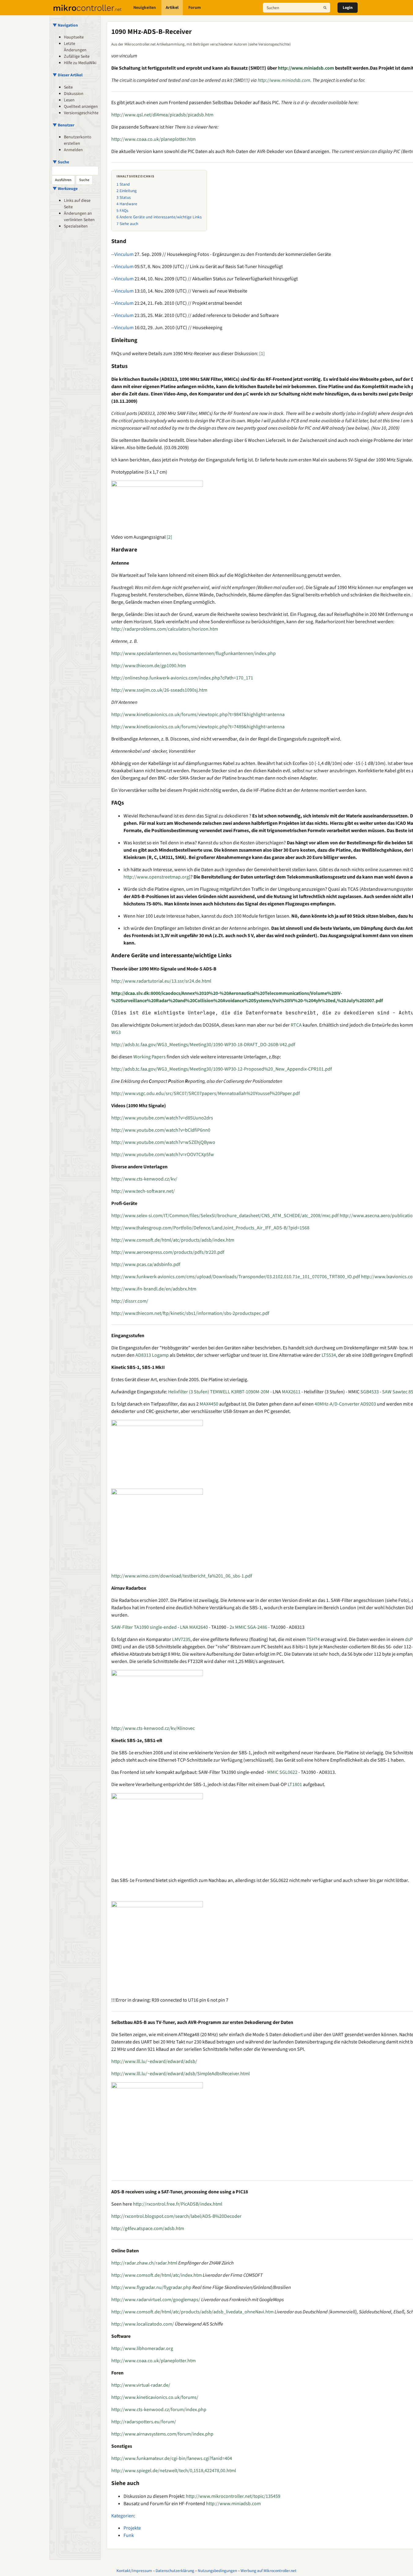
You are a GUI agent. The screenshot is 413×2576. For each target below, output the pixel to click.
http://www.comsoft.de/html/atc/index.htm (157, 2275)
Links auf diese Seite (77, 204)
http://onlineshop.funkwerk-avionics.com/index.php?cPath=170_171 (182, 678)
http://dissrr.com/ (130, 1301)
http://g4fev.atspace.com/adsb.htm (148, 2229)
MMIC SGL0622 (282, 1772)
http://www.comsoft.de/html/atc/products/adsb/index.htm (173, 1240)
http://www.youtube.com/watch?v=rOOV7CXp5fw (163, 1155)
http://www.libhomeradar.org (142, 2349)
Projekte (132, 2528)
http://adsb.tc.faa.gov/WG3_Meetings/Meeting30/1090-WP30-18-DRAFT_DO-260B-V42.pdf (203, 1045)
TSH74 (313, 1639)
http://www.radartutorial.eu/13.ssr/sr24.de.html (161, 981)
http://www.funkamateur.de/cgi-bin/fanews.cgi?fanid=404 (172, 2458)
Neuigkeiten (145, 8)
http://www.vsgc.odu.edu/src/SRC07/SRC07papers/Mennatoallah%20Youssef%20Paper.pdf (206, 1093)
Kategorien (123, 2516)
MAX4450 (209, 1404)
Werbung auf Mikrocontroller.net (269, 2571)
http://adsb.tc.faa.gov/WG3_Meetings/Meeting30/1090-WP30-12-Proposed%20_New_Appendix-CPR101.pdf (222, 1069)
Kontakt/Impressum (134, 2571)
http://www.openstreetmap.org (156, 877)
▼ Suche (61, 162)
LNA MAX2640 (194, 1627)
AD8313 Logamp (152, 1355)
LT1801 (295, 1785)
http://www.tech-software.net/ (143, 1191)
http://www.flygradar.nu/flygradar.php (151, 2287)
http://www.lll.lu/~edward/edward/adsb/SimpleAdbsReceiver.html (181, 2074)
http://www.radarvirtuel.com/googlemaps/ (156, 2300)
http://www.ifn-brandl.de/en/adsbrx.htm (154, 1289)
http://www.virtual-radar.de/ (141, 2385)
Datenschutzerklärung (175, 2571)
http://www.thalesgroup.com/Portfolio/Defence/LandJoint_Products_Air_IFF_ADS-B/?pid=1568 (210, 1228)
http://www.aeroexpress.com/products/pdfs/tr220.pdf (168, 1252)
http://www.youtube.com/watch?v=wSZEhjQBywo (163, 1142)
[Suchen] (325, 8)
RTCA (296, 1025)
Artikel (172, 8)
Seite (68, 87)
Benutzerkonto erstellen (78, 140)
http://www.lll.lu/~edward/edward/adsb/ (154, 2061)
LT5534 (329, 1355)
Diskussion (74, 94)
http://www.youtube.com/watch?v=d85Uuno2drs (162, 1118)
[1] (262, 354)
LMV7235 (181, 1639)
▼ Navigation (65, 25)
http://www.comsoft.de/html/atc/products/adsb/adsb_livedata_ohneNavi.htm (192, 2312)
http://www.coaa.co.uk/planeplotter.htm (153, 139)
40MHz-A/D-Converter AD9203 (345, 1404)
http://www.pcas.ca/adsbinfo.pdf (146, 1264)
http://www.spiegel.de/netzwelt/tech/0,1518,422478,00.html (174, 2471)
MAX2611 (291, 1392)
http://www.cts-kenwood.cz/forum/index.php (159, 2410)
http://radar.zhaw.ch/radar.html (144, 2263)
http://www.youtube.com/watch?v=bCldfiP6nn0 (161, 1130)
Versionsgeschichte (81, 113)
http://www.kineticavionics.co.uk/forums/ (155, 2397)
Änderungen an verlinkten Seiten (79, 217)
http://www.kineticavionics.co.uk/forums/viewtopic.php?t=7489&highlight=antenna (198, 727)
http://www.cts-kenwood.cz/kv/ (144, 1179)
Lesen (69, 100)
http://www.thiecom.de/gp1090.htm (149, 666)
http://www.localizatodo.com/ (143, 2324)
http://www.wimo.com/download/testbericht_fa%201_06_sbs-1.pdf (182, 1576)
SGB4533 (370, 1392)
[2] (169, 537)
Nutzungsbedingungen (217, 2571)
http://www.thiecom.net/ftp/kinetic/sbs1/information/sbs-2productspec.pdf (190, 1313)
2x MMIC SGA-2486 (248, 1627)
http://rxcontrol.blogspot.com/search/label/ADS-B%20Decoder (176, 2216)
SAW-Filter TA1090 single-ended (144, 1627)
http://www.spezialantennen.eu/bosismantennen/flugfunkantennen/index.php (194, 653)
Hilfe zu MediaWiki (80, 63)
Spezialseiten (76, 226)
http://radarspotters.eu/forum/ (144, 2422)
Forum (195, 8)
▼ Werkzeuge (65, 189)
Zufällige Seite (77, 56)
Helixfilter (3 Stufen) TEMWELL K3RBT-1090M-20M (219, 1392)
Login (348, 8)
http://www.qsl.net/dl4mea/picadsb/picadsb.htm (162, 115)
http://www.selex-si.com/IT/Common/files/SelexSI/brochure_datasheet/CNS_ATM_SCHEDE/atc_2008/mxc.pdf (225, 1216)
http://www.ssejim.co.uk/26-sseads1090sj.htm (159, 690)
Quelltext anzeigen (81, 107)
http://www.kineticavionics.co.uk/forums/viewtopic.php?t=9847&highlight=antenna (198, 715)
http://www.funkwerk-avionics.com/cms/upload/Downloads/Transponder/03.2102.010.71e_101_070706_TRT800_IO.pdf (236, 1277)
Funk (129, 2535)
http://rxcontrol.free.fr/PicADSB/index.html (178, 2204)
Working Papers (149, 1057)
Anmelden (73, 150)
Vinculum (124, 254)
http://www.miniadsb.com (306, 68)
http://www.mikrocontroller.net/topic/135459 (233, 2496)
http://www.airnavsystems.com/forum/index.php (162, 2434)
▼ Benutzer (63, 125)
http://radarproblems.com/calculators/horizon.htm (165, 629)
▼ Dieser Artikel (68, 75)
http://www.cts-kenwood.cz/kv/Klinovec (153, 1728)
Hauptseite (74, 37)
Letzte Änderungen (75, 47)
